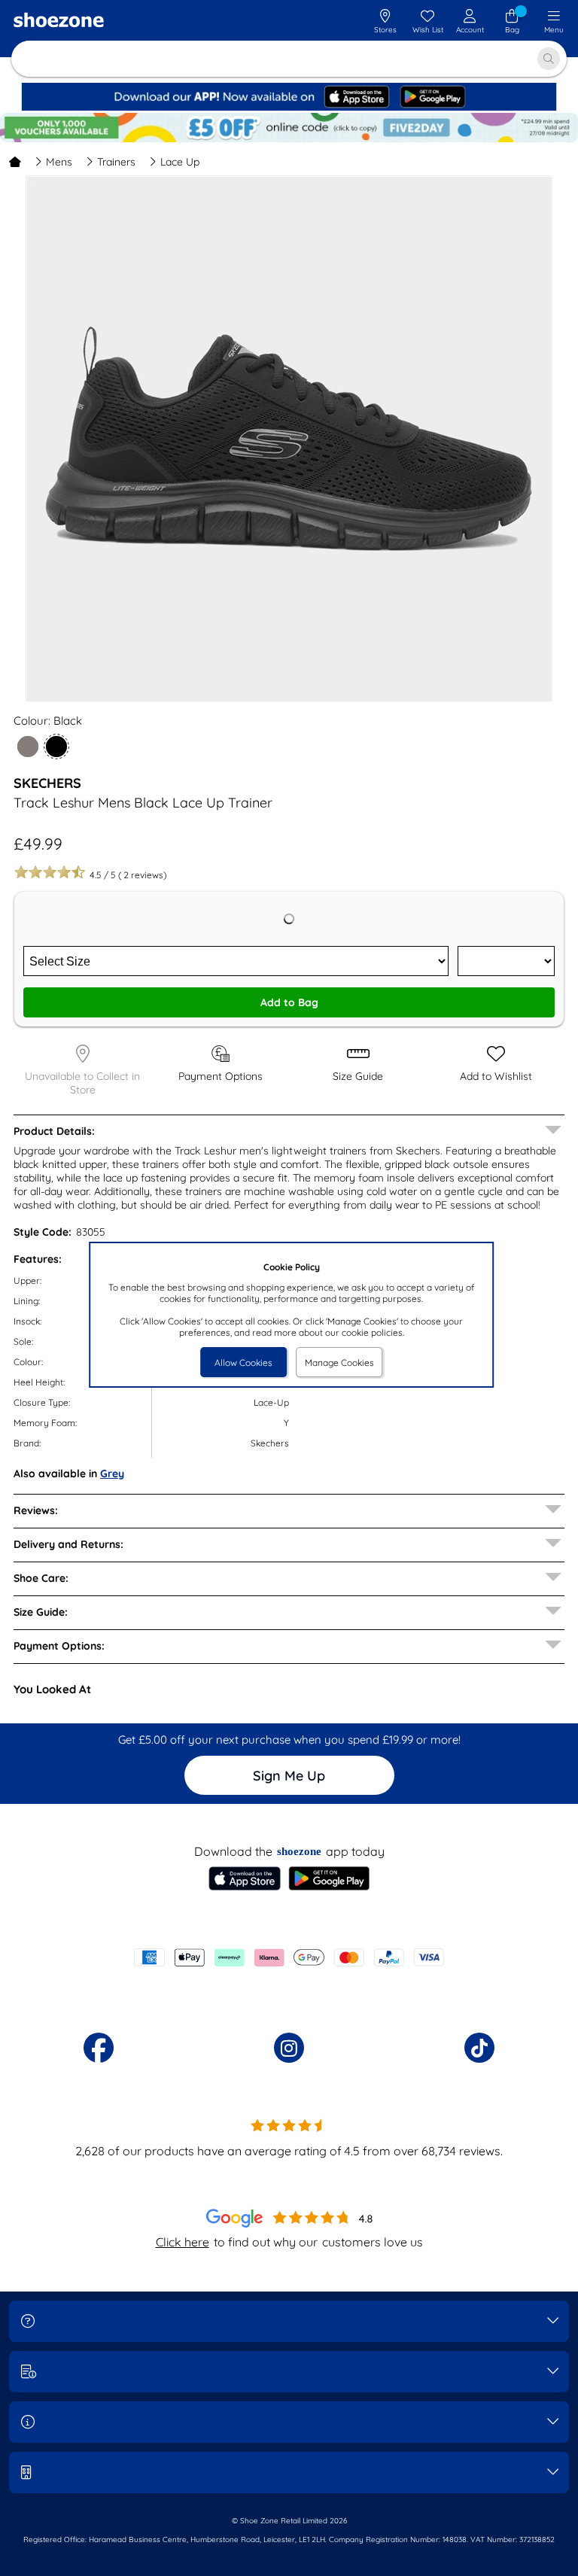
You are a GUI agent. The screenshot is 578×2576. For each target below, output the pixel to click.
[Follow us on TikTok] (479, 2048)
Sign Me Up (289, 1776)
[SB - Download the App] (289, 107)
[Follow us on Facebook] (99, 2048)
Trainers (116, 162)
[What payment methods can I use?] (289, 1957)
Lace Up (180, 162)
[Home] (15, 162)
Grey (112, 1474)
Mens (59, 162)
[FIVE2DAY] (289, 128)
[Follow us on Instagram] (289, 2048)
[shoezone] (59, 22)
